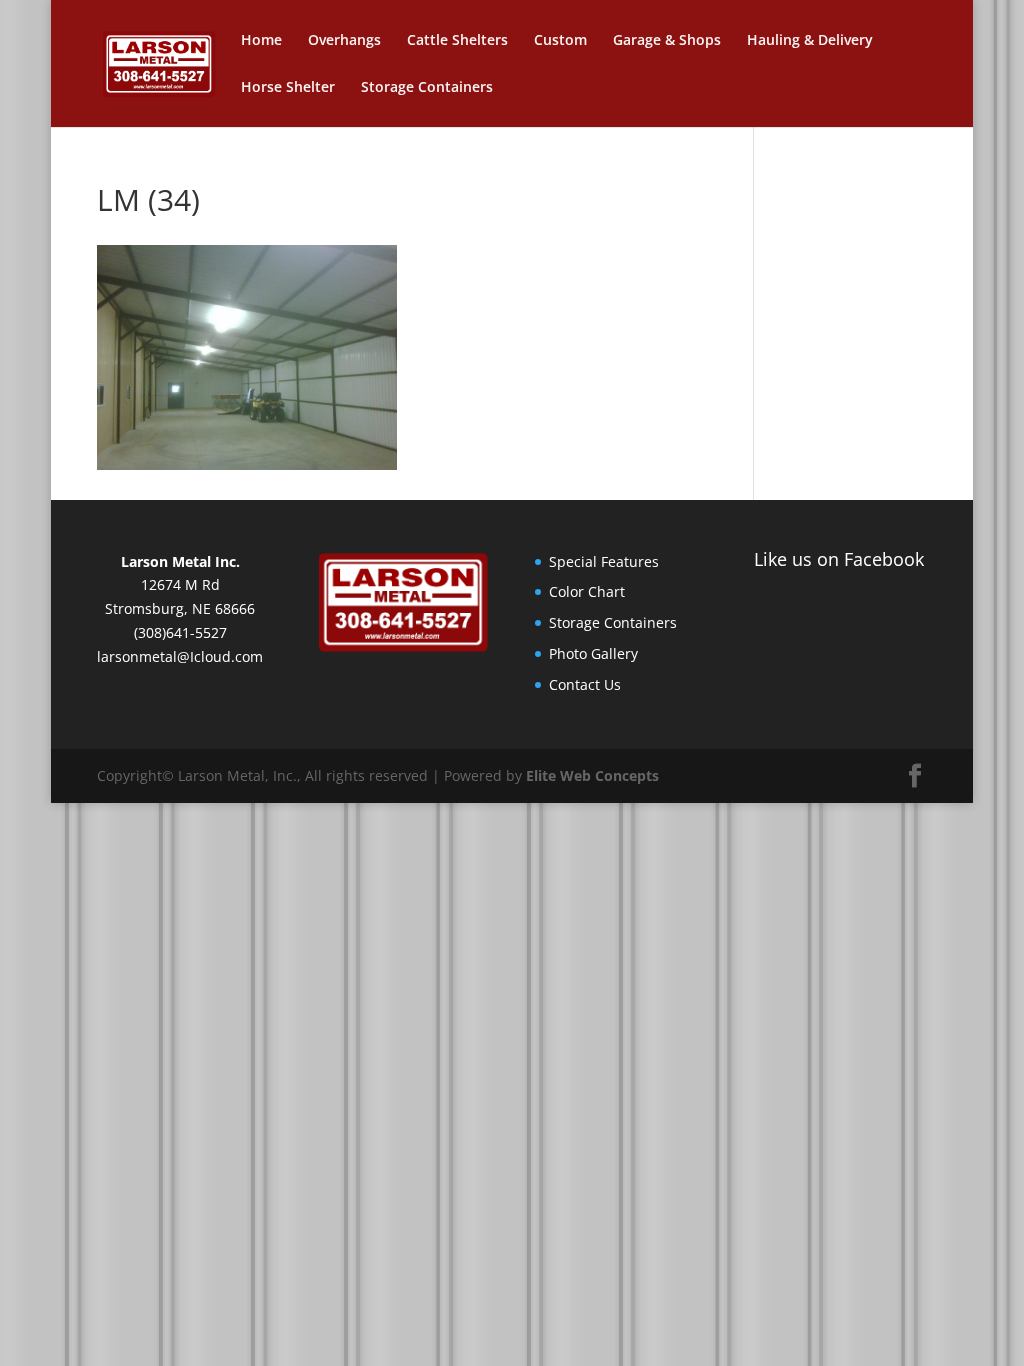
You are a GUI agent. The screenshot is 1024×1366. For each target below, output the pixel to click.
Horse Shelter (288, 88)
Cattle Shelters (457, 41)
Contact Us (585, 684)
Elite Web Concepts (592, 775)
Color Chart (587, 591)
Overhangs (344, 41)
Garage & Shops (667, 41)
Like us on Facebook (839, 559)
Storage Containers (427, 88)
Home (261, 41)
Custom (560, 41)
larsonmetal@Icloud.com (180, 656)
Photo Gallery (593, 653)
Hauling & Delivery (810, 41)
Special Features (604, 561)
